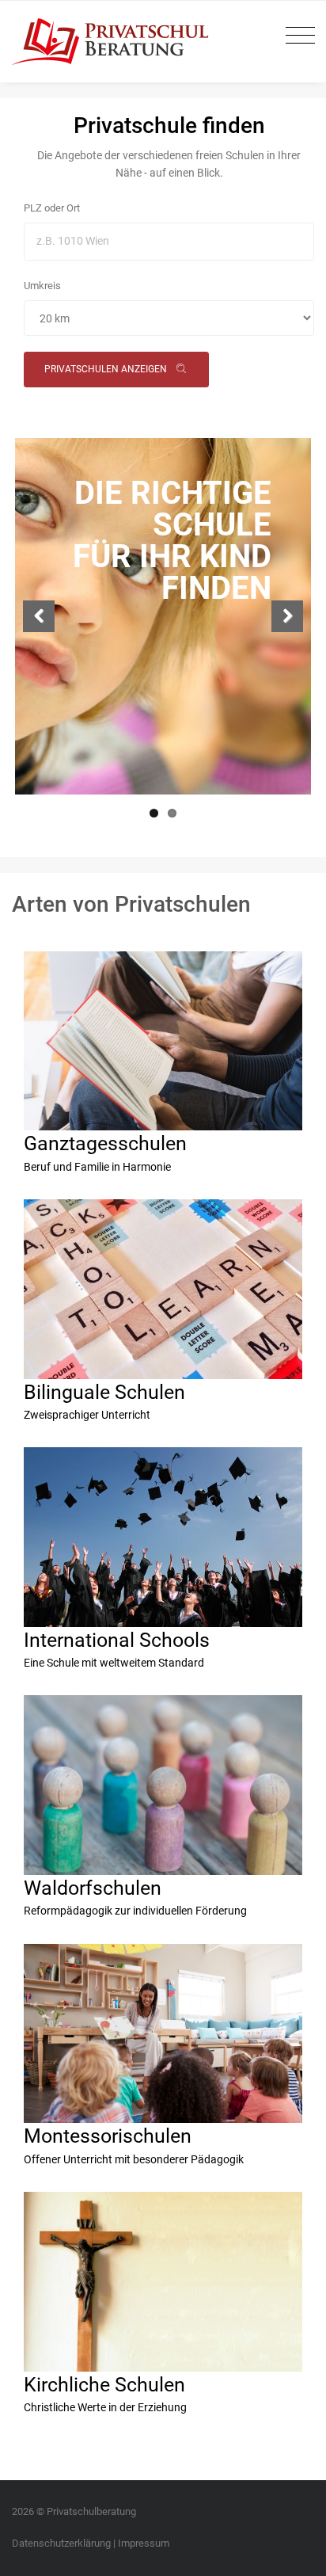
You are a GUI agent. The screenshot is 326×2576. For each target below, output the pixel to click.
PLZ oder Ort (52, 208)
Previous (39, 616)
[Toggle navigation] (296, 36)
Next (287, 616)
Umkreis (42, 286)
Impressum (144, 2543)
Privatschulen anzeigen (107, 369)
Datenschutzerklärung (61, 2543)
